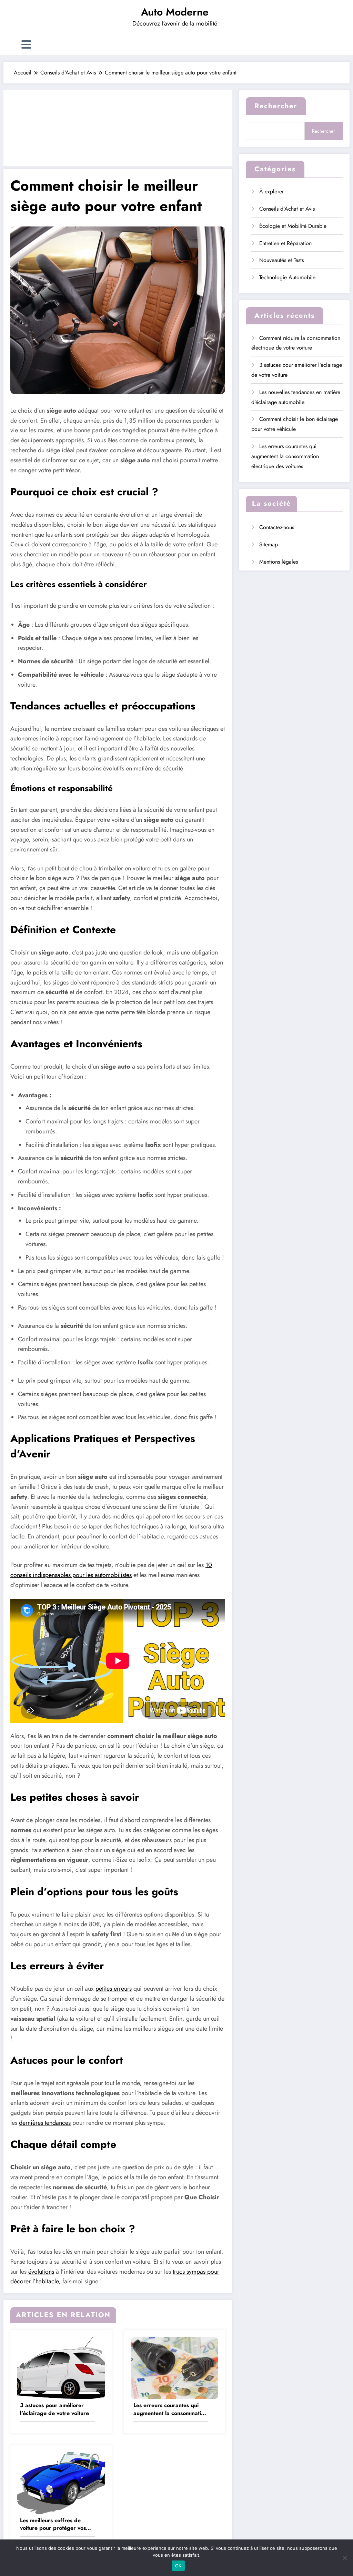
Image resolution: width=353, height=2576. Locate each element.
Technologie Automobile (287, 277)
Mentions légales (279, 562)
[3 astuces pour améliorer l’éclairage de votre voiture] (61, 2368)
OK (178, 2566)
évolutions (41, 2272)
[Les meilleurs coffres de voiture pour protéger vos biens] (61, 2483)
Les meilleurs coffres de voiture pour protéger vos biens (53, 2524)
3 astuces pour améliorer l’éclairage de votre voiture (54, 2409)
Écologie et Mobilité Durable (293, 226)
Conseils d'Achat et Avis (287, 209)
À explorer (271, 191)
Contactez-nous (277, 527)
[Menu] (26, 45)
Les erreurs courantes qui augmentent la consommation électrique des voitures (170, 2409)
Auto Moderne (175, 12)
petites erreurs (114, 1989)
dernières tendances (45, 2123)
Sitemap (269, 544)
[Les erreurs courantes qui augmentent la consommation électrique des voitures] (174, 2368)
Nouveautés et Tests (281, 260)
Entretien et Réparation (285, 243)
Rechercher (276, 106)
